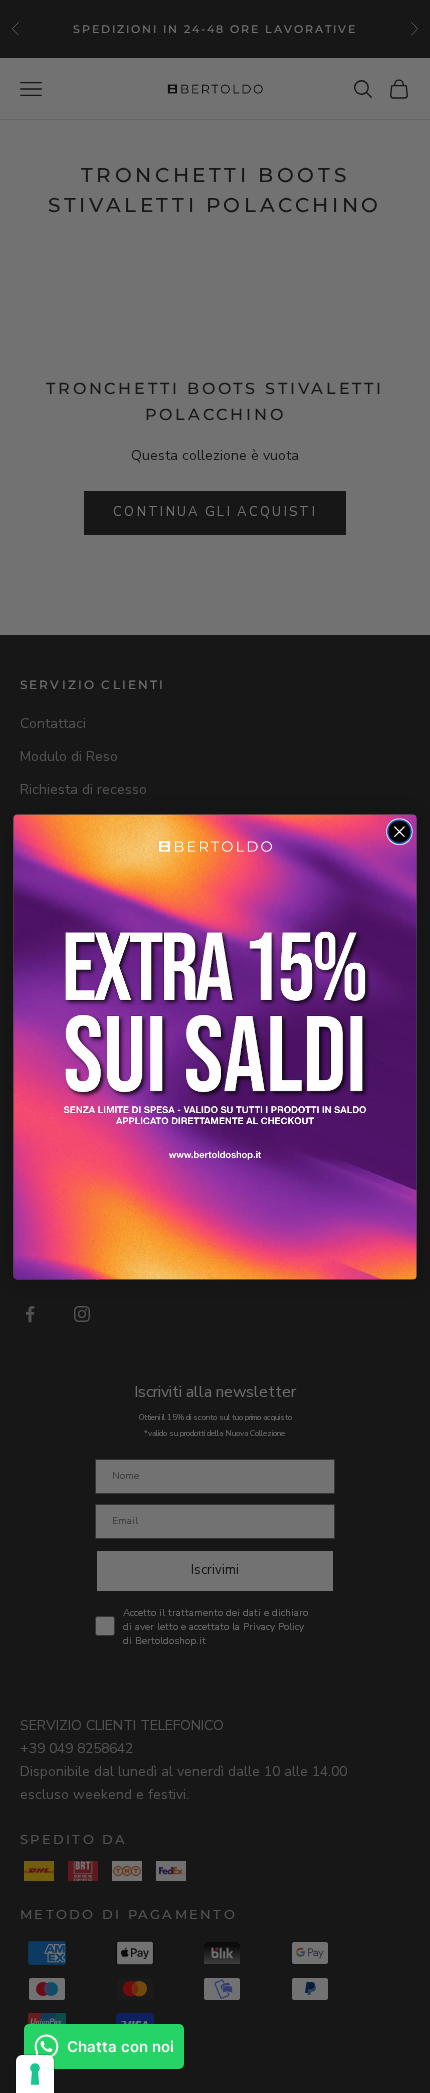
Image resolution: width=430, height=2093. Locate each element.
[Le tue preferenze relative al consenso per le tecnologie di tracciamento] (35, 2074)
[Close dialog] (400, 831)
